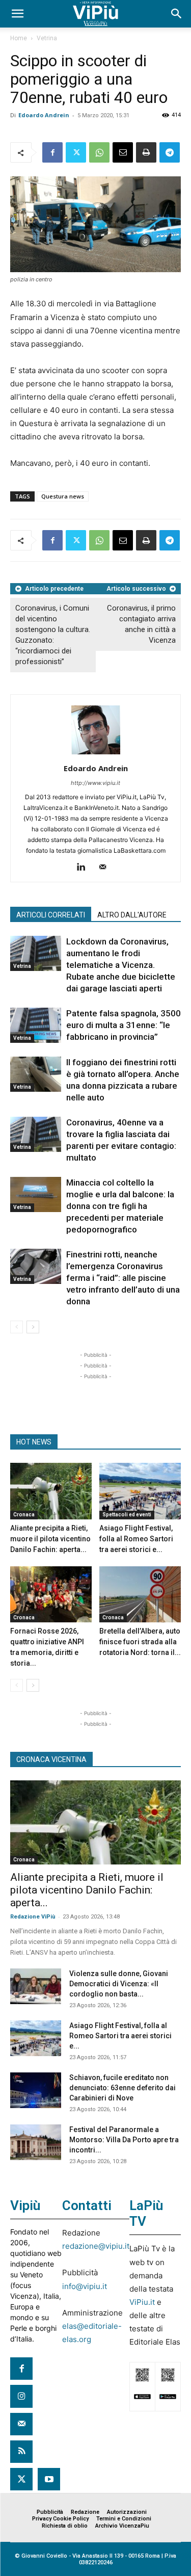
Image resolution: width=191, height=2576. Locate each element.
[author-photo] (96, 754)
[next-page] (33, 1327)
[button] (17, 14)
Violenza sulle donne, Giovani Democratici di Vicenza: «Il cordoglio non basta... (119, 1984)
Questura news (63, 496)
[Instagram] (21, 2396)
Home (19, 38)
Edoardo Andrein (44, 115)
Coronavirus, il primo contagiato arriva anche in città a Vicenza (141, 624)
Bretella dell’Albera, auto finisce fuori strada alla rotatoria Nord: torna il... (140, 1642)
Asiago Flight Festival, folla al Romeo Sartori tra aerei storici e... (136, 1539)
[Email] (123, 152)
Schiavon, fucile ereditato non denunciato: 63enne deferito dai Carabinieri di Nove (122, 2088)
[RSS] (21, 2452)
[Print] (146, 152)
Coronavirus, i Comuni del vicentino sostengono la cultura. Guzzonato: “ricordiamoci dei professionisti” (53, 635)
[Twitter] (76, 152)
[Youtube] (49, 2479)
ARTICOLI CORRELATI (51, 915)
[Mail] (106, 868)
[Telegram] (170, 152)
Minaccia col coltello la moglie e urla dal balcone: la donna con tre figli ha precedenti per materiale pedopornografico (120, 1206)
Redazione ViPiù (33, 1917)
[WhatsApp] (99, 152)
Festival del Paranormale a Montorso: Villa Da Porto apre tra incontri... (124, 2140)
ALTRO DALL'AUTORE (132, 915)
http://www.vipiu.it (95, 783)
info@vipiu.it (85, 2286)
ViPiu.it (142, 2302)
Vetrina (47, 38)
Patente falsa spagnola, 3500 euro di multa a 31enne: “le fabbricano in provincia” (124, 1025)
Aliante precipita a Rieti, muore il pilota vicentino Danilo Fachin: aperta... (50, 1539)
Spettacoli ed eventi (127, 1515)
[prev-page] (17, 1327)
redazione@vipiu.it (96, 2246)
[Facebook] (52, 152)
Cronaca (24, 1515)
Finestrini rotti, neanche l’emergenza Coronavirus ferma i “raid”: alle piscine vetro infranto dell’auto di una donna (123, 1278)
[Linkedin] (85, 868)
